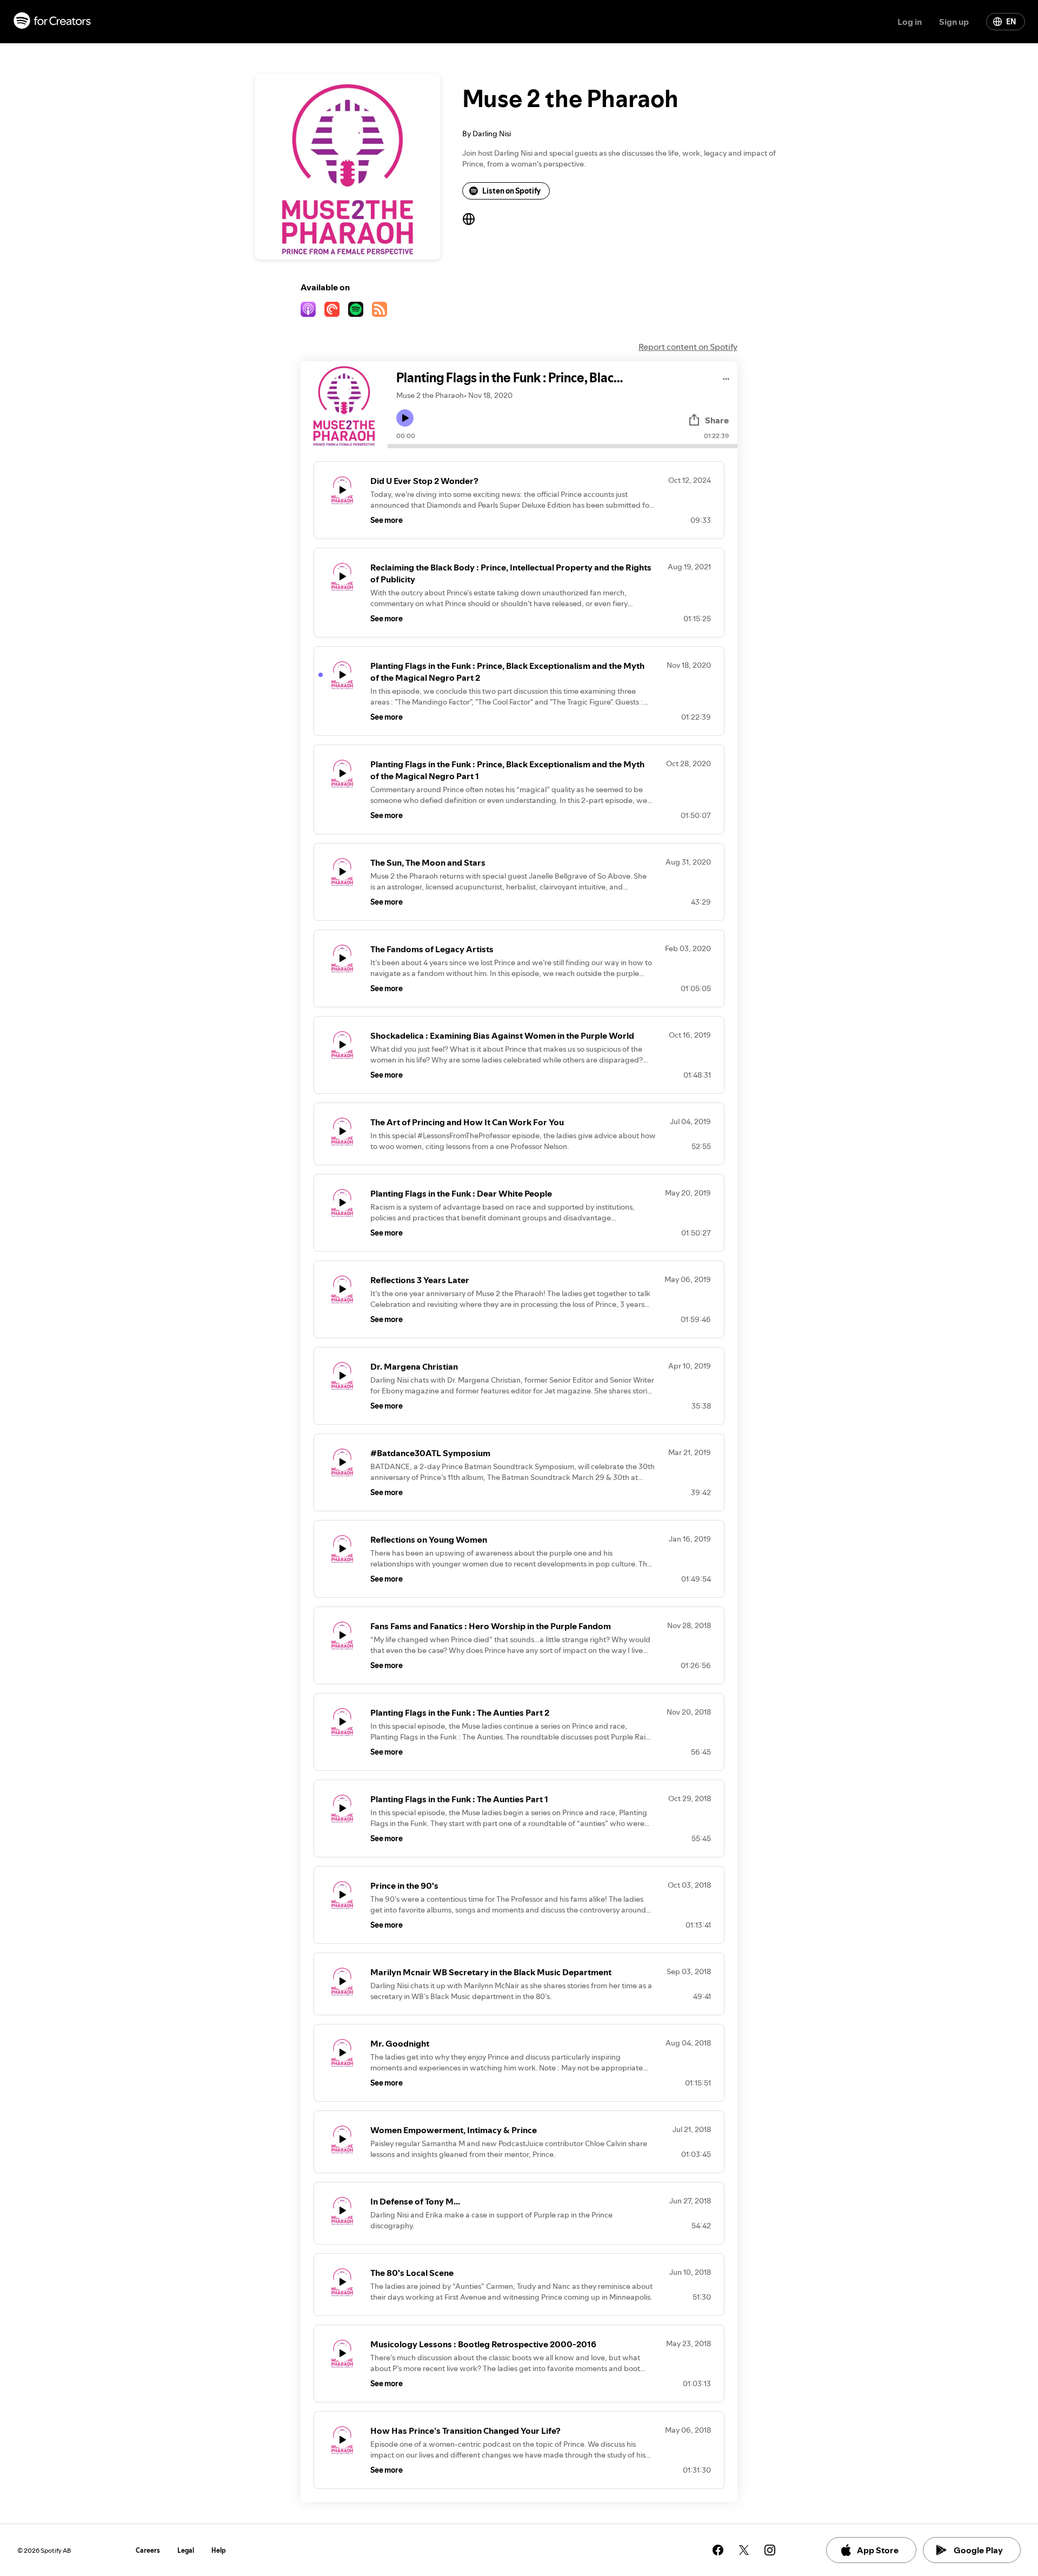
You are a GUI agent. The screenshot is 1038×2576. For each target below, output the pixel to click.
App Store (878, 2550)
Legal (186, 2550)
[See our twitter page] (744, 2550)
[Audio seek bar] (563, 446)
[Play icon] (405, 418)
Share (717, 420)
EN (1011, 22)
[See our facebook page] (718, 2550)
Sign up (954, 22)
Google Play (978, 2550)
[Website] (469, 219)
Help (219, 2550)
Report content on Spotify (688, 347)
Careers (148, 2550)
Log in (910, 22)
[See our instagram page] (770, 2550)
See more (387, 520)
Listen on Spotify (511, 191)
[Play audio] (726, 377)
